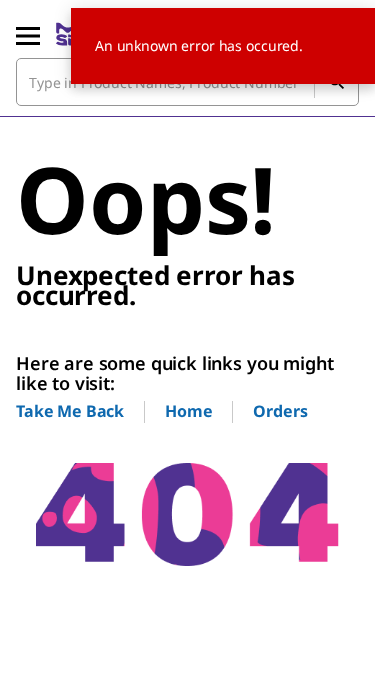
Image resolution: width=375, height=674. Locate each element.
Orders (280, 411)
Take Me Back (70, 411)
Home (188, 411)
